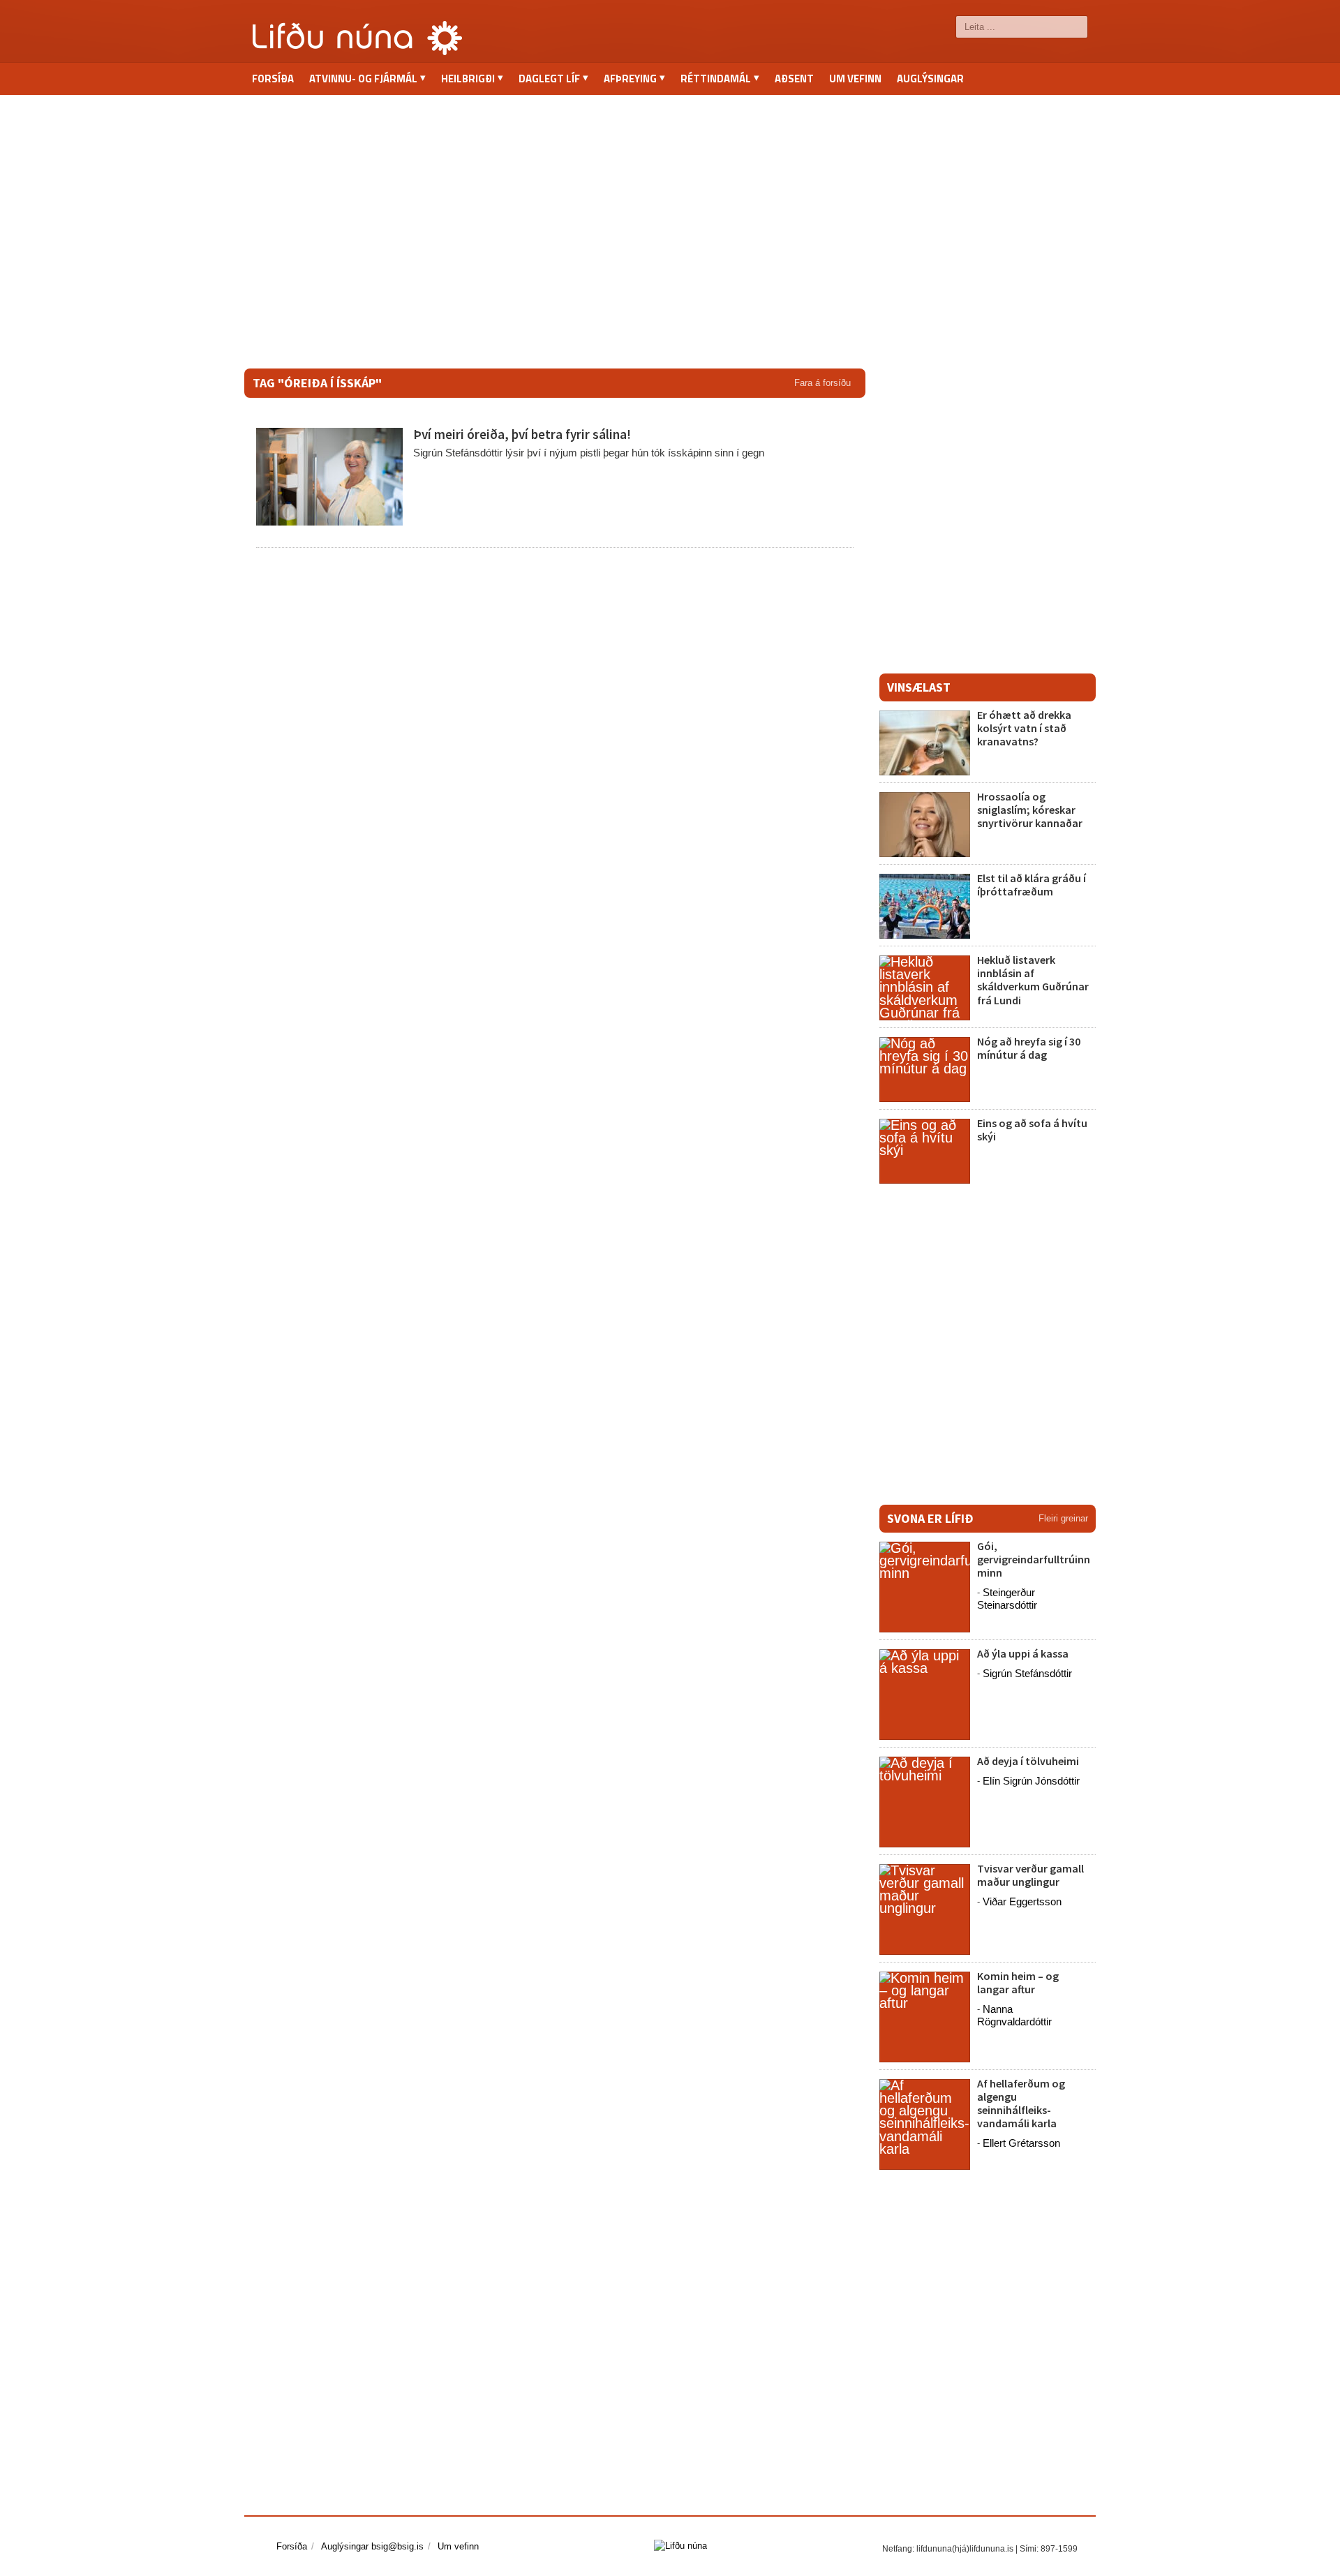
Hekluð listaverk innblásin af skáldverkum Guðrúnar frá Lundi (1033, 980)
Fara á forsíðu (822, 383)
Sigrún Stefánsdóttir (1027, 1673)
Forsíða (273, 79)
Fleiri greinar (1063, 1518)
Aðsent (794, 79)
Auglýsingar (930, 79)
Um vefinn (855, 79)
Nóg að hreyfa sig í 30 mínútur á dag (1029, 1048)
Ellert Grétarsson (1021, 2143)
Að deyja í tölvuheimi (1029, 1761)
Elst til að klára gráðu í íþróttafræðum (1032, 885)
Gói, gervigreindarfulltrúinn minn (1034, 1559)
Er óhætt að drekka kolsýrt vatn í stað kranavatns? (1024, 728)
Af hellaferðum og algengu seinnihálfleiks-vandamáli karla (1021, 2104)
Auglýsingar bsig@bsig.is (372, 2546)
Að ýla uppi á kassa (1023, 1653)
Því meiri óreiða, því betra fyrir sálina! (522, 434)
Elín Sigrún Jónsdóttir (1031, 1781)
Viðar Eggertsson (1022, 1901)
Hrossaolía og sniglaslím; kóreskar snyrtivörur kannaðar (1030, 810)
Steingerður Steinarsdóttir (1007, 1599)
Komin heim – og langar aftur (1018, 1982)
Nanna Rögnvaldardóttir (1014, 2015)
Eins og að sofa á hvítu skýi (1032, 1130)
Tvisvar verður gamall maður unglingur (1030, 1875)
